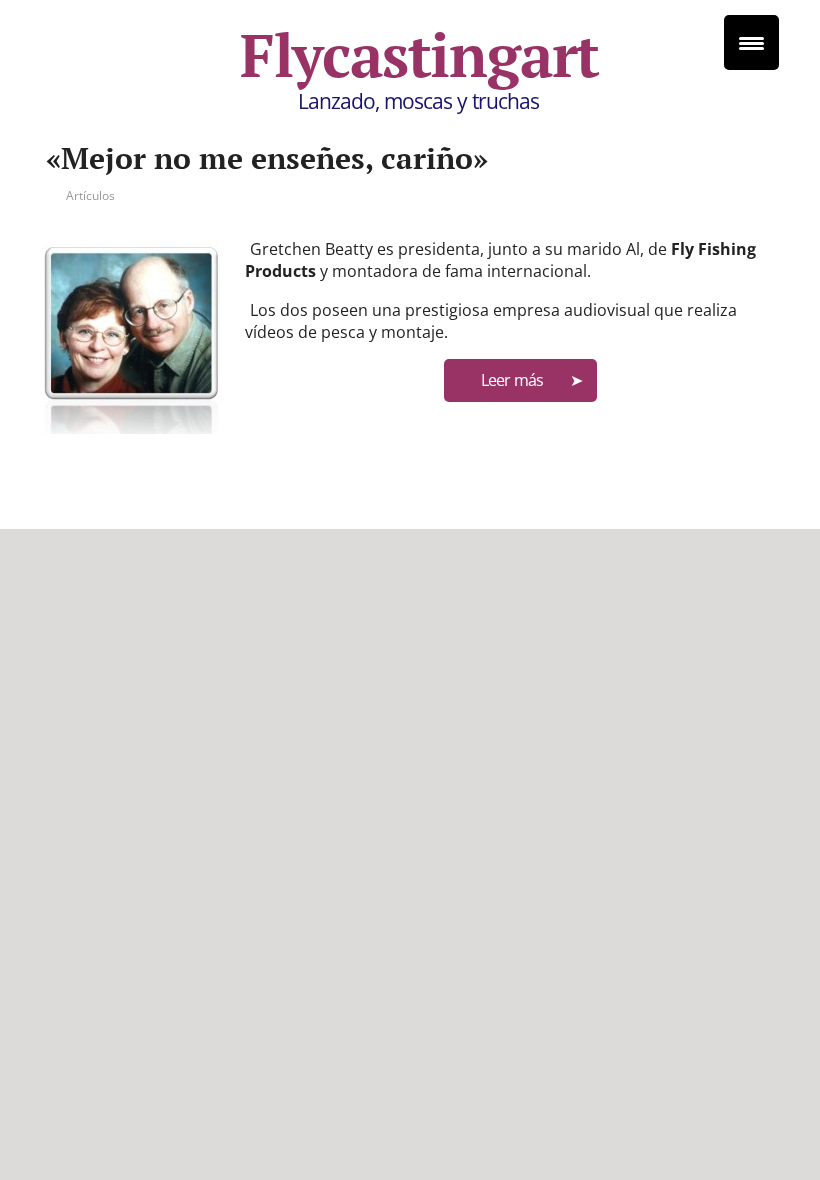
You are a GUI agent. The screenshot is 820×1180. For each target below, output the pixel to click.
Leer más (512, 380)
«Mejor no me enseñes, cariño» (267, 158)
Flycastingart (419, 55)
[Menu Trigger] (751, 42)
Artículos (90, 195)
